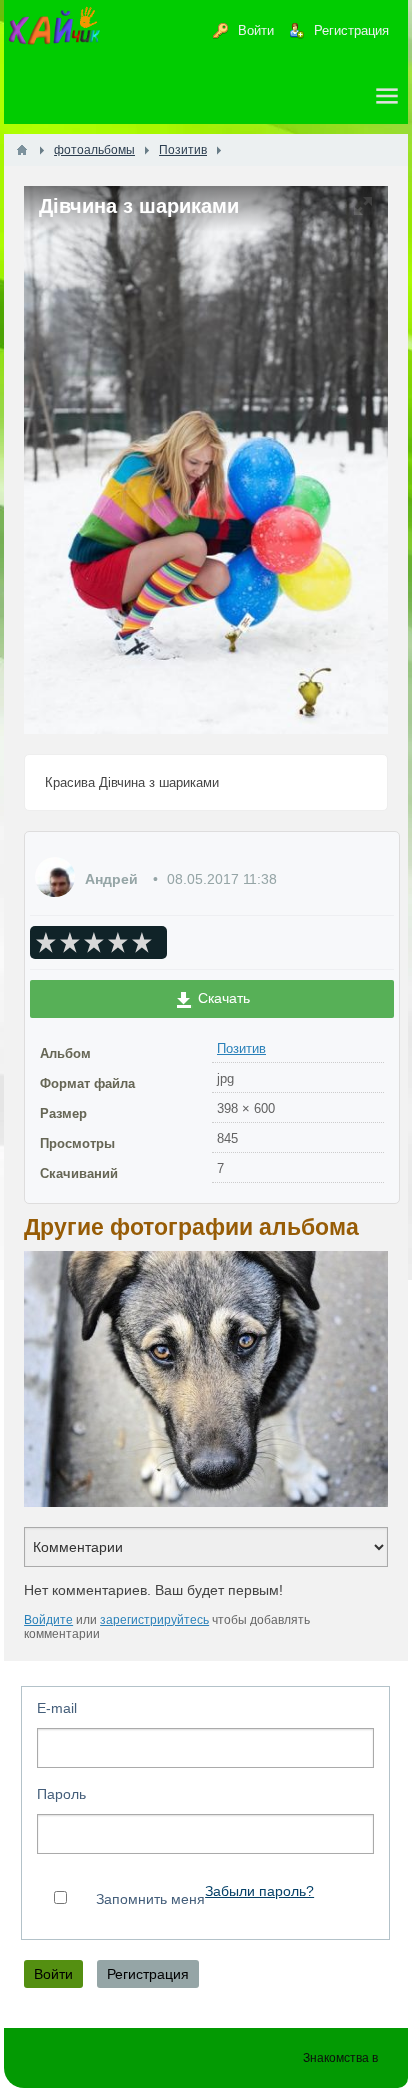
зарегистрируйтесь (154, 1620)
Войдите (48, 1620)
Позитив (241, 1048)
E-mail (57, 1708)
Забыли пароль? (259, 1891)
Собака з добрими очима (216, 1378)
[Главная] (22, 150)
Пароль (61, 1794)
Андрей (111, 879)
